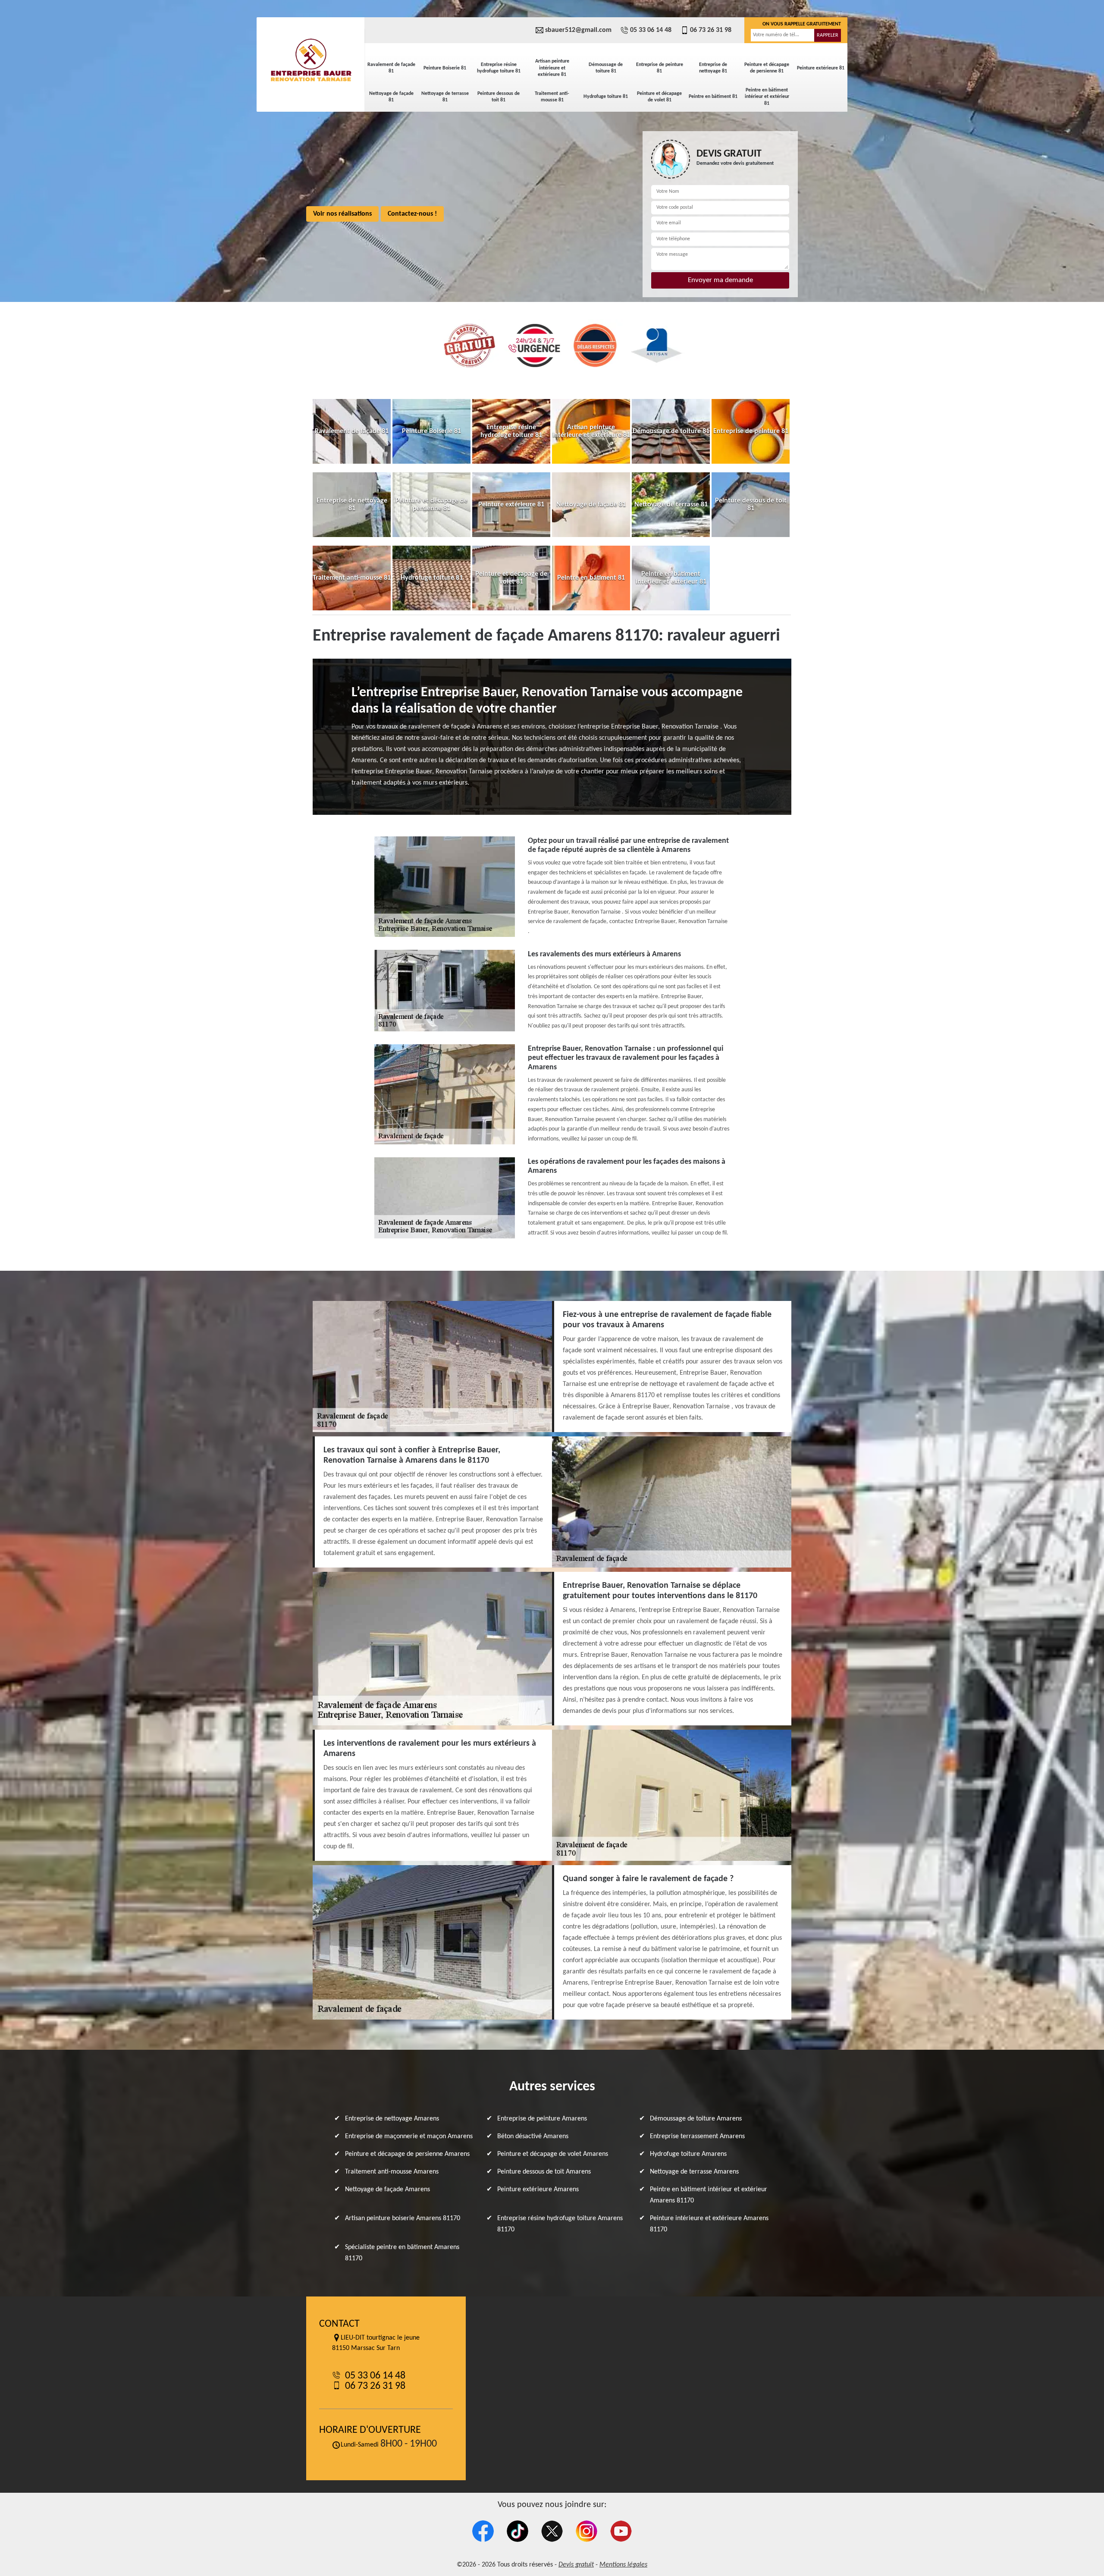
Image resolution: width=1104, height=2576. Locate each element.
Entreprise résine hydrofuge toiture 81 (499, 68)
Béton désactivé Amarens (533, 2136)
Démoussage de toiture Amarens (696, 2119)
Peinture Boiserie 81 (445, 68)
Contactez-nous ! (412, 214)
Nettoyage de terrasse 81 (445, 97)
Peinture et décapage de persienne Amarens (407, 2154)
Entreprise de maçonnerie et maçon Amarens (409, 2136)
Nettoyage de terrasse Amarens (694, 2172)
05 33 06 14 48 (651, 30)
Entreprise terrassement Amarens (697, 2136)
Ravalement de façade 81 (391, 68)
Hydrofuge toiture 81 (606, 97)
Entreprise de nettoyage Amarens (392, 2119)
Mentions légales (623, 2565)
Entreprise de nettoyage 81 (713, 68)
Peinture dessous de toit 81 (499, 97)
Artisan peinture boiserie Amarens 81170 (403, 2218)
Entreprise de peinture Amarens (542, 2119)
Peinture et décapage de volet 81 (659, 97)
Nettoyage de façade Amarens (387, 2190)
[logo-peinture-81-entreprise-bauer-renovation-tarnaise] (310, 60)
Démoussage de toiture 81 (606, 68)
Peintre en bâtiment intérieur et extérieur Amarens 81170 (709, 2195)
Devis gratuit (576, 2565)
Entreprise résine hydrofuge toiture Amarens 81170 (560, 2224)
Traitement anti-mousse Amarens (392, 2172)
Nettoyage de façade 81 (391, 97)
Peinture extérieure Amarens (538, 2190)
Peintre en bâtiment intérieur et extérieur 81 (767, 97)
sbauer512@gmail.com (578, 30)
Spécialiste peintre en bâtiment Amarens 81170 (402, 2253)
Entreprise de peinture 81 (660, 68)
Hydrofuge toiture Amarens (688, 2154)
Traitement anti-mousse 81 (552, 97)
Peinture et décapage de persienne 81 (767, 68)
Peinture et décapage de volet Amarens (553, 2154)
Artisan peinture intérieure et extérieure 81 (552, 68)
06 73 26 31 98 (711, 30)
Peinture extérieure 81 (821, 68)
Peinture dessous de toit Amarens (544, 2172)
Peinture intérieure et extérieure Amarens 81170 (709, 2224)
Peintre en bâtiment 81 (713, 97)
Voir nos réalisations (342, 214)
